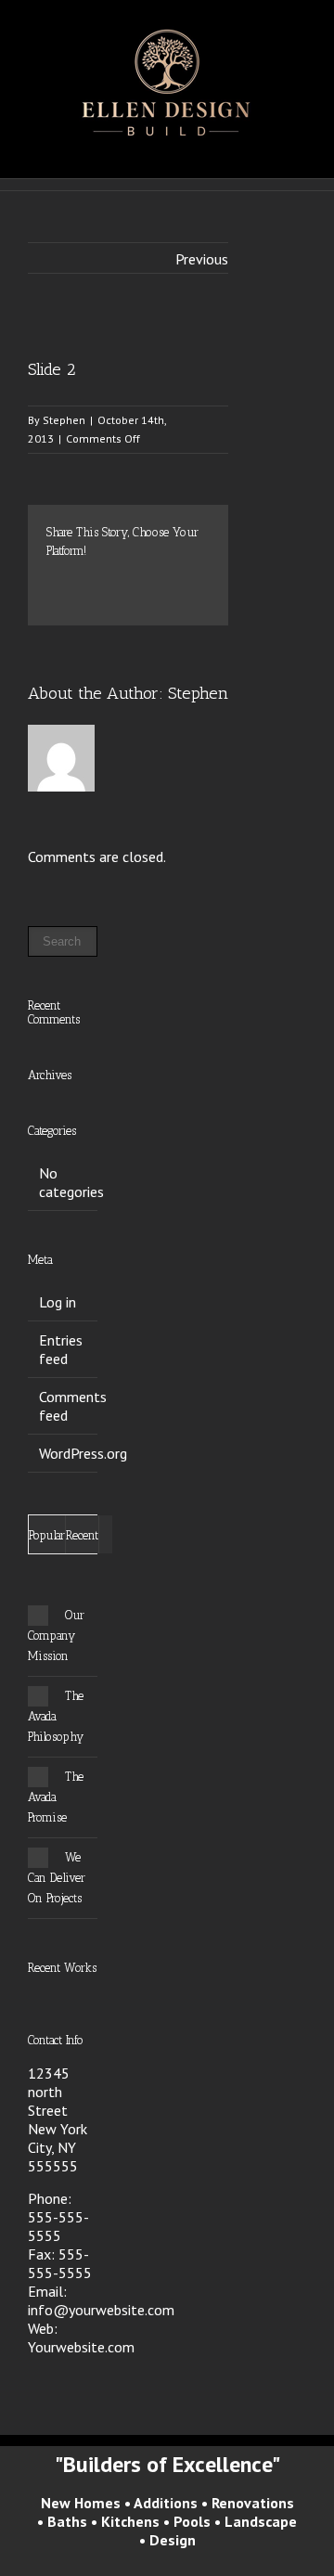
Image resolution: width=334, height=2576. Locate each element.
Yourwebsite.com (81, 2347)
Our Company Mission (56, 1636)
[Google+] (171, 580)
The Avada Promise (56, 1797)
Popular (47, 1535)
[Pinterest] (111, 580)
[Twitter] (82, 580)
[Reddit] (82, 599)
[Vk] (111, 599)
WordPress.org (83, 1453)
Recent (82, 1535)
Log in (58, 1302)
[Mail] (141, 599)
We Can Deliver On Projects (57, 1878)
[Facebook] (52, 580)
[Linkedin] (52, 599)
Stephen (64, 420)
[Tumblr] (141, 580)
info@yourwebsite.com (101, 2310)
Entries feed (61, 1349)
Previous (202, 259)
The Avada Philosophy (56, 1716)
